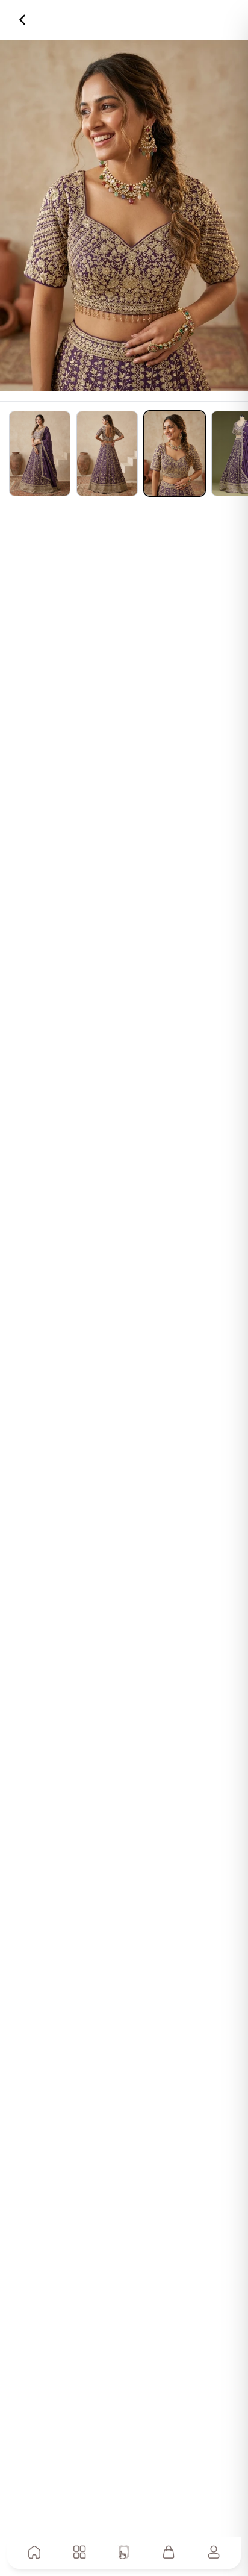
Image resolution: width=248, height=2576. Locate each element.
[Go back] (22, 20)
